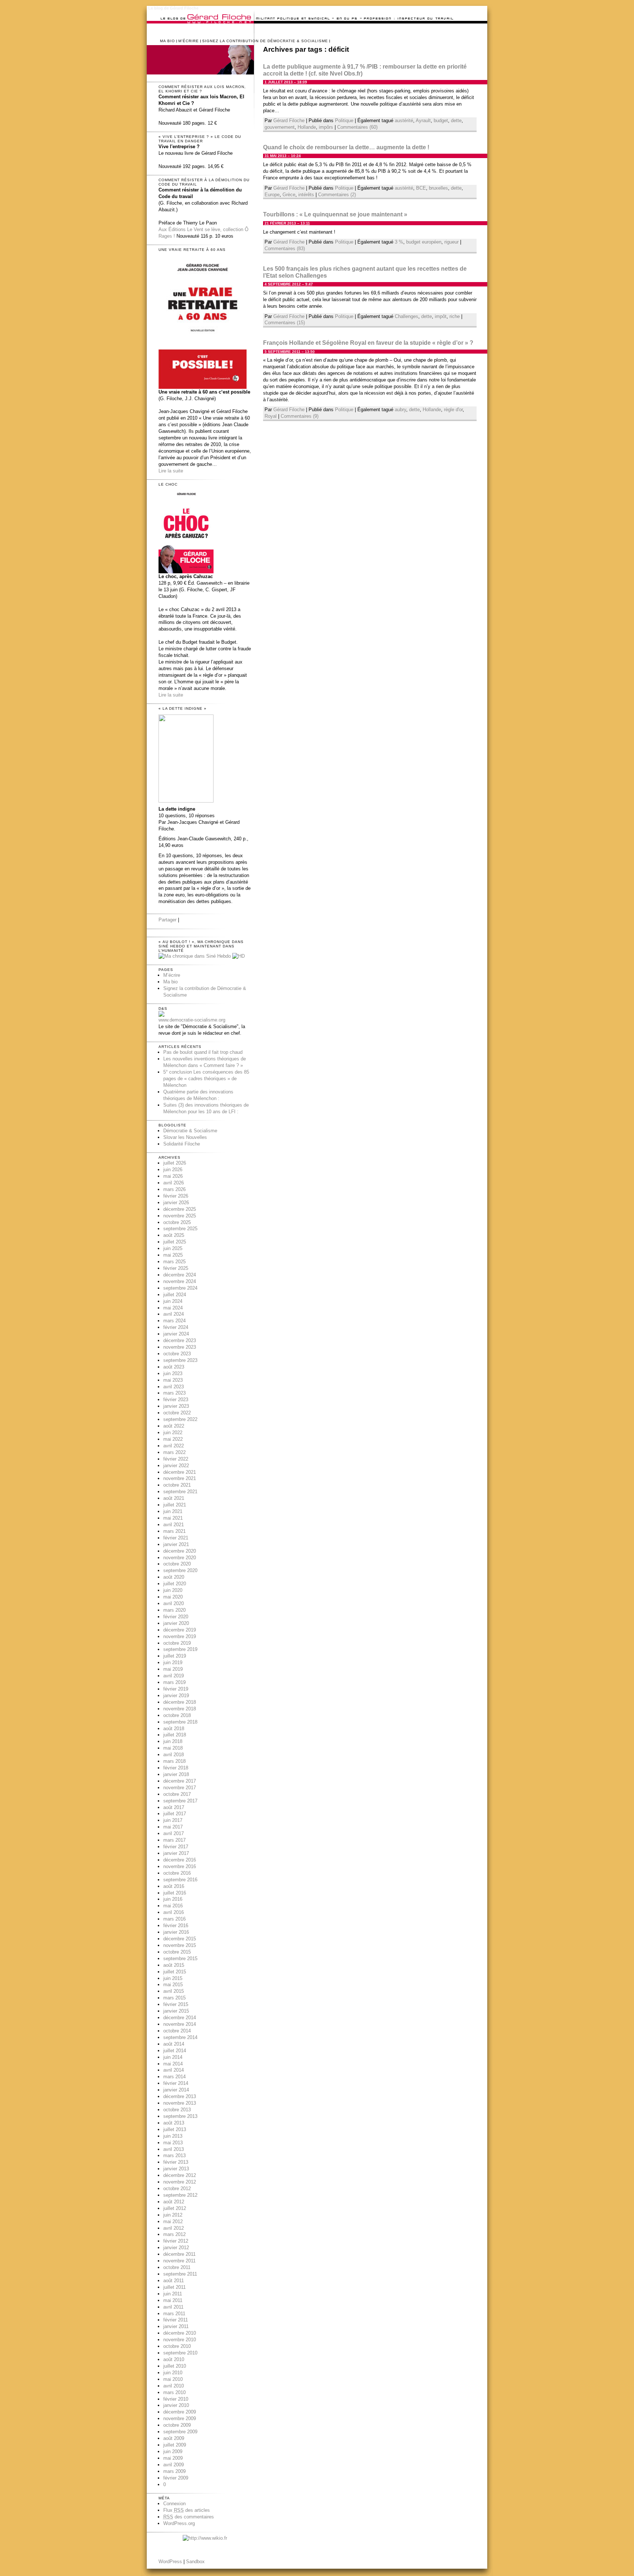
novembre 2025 (180, 1216)
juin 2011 (173, 2294)
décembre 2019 (180, 1630)
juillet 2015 (175, 1972)
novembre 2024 (180, 1281)
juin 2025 (173, 1248)
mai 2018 (173, 1748)
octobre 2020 (177, 1564)
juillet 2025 (175, 1242)
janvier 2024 (176, 1334)
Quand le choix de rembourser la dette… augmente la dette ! (346, 147)
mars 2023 (174, 1393)
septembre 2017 (180, 1801)
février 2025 (176, 1268)
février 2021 (176, 1538)
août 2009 (174, 2438)
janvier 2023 (176, 1406)
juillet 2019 (175, 1656)
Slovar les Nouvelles (185, 1137)
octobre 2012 (177, 2188)
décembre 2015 (180, 1939)
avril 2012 (174, 2228)
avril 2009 (174, 2465)
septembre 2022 (180, 1419)
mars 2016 (174, 1919)
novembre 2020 (180, 1558)
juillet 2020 (175, 1584)
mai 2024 (173, 1308)
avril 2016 (174, 1912)
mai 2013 (173, 2143)
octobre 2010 (177, 2346)
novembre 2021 (180, 1478)
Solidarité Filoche (182, 1144)
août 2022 (174, 1426)
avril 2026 (174, 1183)
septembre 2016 (180, 1880)
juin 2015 (173, 1978)
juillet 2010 (175, 2366)
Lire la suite (171, 471)
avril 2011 (173, 2307)
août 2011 (174, 2281)
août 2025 (174, 1235)
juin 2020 (173, 1590)
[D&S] (161, 1015)
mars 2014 (174, 2077)
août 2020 (174, 1577)
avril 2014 (174, 2070)
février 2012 (176, 2241)
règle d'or (453, 410)
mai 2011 (173, 2300)
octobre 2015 (177, 1952)
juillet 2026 (175, 1163)
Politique (344, 120)
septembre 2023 (180, 1360)
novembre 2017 (180, 1788)
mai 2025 (173, 1255)
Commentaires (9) (300, 416)
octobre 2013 (177, 2110)
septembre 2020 (180, 1570)
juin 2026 (173, 1170)
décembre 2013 (180, 2096)
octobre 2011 (177, 2267)
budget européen (424, 242)
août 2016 (174, 1886)
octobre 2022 (177, 1413)
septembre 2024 (180, 1288)
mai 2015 (173, 1985)
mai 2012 (173, 2221)
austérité (404, 120)
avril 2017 (174, 1833)
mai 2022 (173, 1439)
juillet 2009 (175, 2445)
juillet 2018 (175, 1735)
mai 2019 (173, 1669)
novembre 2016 (180, 1866)
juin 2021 (173, 1511)
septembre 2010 (180, 2353)
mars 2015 (174, 1998)
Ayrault (423, 120)
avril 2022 (174, 1446)
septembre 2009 (180, 2432)
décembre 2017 (180, 1781)
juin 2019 (173, 1662)
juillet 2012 (175, 2208)
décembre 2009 (180, 2412)
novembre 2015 (180, 1945)
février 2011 (176, 2320)
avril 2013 (174, 2149)
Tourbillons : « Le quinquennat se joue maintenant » (335, 214)
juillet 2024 (175, 1295)
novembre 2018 (180, 1709)
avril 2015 (174, 1991)
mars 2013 (174, 2155)
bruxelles (438, 188)
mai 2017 (173, 1827)
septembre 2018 (180, 1722)
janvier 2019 (176, 1696)
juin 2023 (173, 1373)
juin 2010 (173, 2373)
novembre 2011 (179, 2261)
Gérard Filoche (289, 120)
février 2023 (176, 1400)
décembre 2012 (180, 2175)
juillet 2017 (175, 1814)
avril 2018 (174, 1755)
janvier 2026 (176, 1203)
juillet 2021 (175, 1505)
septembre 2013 (180, 2116)
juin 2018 (173, 1741)
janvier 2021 (176, 1544)
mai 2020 (173, 1597)
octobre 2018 (177, 1715)
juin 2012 (173, 2215)
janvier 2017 (176, 1853)
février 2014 (176, 2083)
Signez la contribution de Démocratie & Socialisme (265, 41)
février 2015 (176, 2004)
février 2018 (176, 1768)
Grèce (289, 195)
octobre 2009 (177, 2425)
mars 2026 (174, 1189)
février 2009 (176, 2478)
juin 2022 (173, 1433)
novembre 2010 (180, 2340)
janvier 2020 (176, 1623)
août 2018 (174, 1729)
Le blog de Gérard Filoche (173, 8)
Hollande (307, 127)
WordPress (170, 2562)
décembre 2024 (180, 1275)
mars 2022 (174, 1452)
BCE (421, 188)
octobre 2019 (177, 1643)
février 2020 (176, 1617)
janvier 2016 (176, 1932)
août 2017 (174, 1807)
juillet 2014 (175, 2051)
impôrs (326, 127)
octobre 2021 (177, 1485)
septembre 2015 (180, 1959)
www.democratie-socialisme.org (192, 1020)
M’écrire (189, 41)
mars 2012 (174, 2234)
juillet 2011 (174, 2287)
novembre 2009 (180, 2418)
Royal (271, 416)
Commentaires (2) (337, 195)
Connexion (174, 2504)
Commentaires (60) (357, 127)
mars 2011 (174, 2314)
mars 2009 (174, 2471)
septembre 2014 (180, 2037)
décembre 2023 (180, 1340)
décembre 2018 (180, 1702)
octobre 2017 (177, 1794)
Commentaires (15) (285, 323)
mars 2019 (174, 1682)
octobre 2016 (177, 1873)
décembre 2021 (180, 1472)
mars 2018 (174, 1761)
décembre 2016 (180, 1860)
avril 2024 (174, 1314)
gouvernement (280, 127)
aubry (400, 410)
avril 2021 (174, 1525)
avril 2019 (174, 1676)
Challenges (407, 316)
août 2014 (174, 2044)
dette (456, 120)
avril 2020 (174, 1603)
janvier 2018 (176, 1774)
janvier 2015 (176, 2011)
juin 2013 (173, 2136)
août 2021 (174, 1498)
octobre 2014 (177, 2031)
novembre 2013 (180, 2103)
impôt (441, 316)
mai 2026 (173, 1176)
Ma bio (167, 41)
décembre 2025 (180, 1209)
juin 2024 (173, 1301)
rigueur (451, 242)
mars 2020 (174, 1610)
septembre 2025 (180, 1229)
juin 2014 (173, 2057)
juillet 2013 (175, 2129)
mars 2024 (174, 1321)
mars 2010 (174, 2392)
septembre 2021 (180, 1492)
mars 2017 (174, 1840)
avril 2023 (174, 1387)
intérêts (306, 195)
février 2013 (176, 2162)
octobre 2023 (177, 1354)
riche (455, 316)
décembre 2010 (180, 2333)
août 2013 (174, 2123)
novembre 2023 (180, 1347)
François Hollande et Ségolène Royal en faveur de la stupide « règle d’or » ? (368, 343)
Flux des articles (187, 2510)
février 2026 (176, 1196)
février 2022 (176, 1459)
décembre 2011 (179, 2254)
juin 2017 (173, 1820)
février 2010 (176, 2399)
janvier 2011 (176, 2326)
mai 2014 (173, 2064)
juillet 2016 (175, 1893)
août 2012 (174, 2202)
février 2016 (176, 1925)
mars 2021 (174, 1531)
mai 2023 (173, 1380)
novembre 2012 (180, 2182)
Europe (272, 195)
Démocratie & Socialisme (190, 1131)
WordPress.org (179, 2523)
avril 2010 (174, 2386)
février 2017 (176, 1847)
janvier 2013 (176, 2169)
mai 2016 (173, 1906)
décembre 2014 (180, 2018)
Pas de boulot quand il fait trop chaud (203, 1052)
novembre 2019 (180, 1636)
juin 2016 (173, 1899)
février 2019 (176, 1689)
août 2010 (174, 2359)
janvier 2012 (176, 2248)
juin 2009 (173, 2451)
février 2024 (176, 1327)
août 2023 (174, 1367)
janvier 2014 (176, 2090)
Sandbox (195, 2562)
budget (441, 120)
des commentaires (189, 2517)
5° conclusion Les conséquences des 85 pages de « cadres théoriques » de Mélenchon (206, 1079)
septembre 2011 (180, 2274)
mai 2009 (173, 2458)
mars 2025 (174, 1262)
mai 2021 (173, 1518)
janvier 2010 (176, 2405)
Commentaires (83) (285, 249)
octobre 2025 (177, 1222)
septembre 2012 (180, 2195)
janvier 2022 (176, 1466)
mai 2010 (173, 2379)
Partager (167, 920)
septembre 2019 (180, 1649)
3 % (399, 242)
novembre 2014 (180, 2024)
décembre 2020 (180, 1551)
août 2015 (174, 1965)
